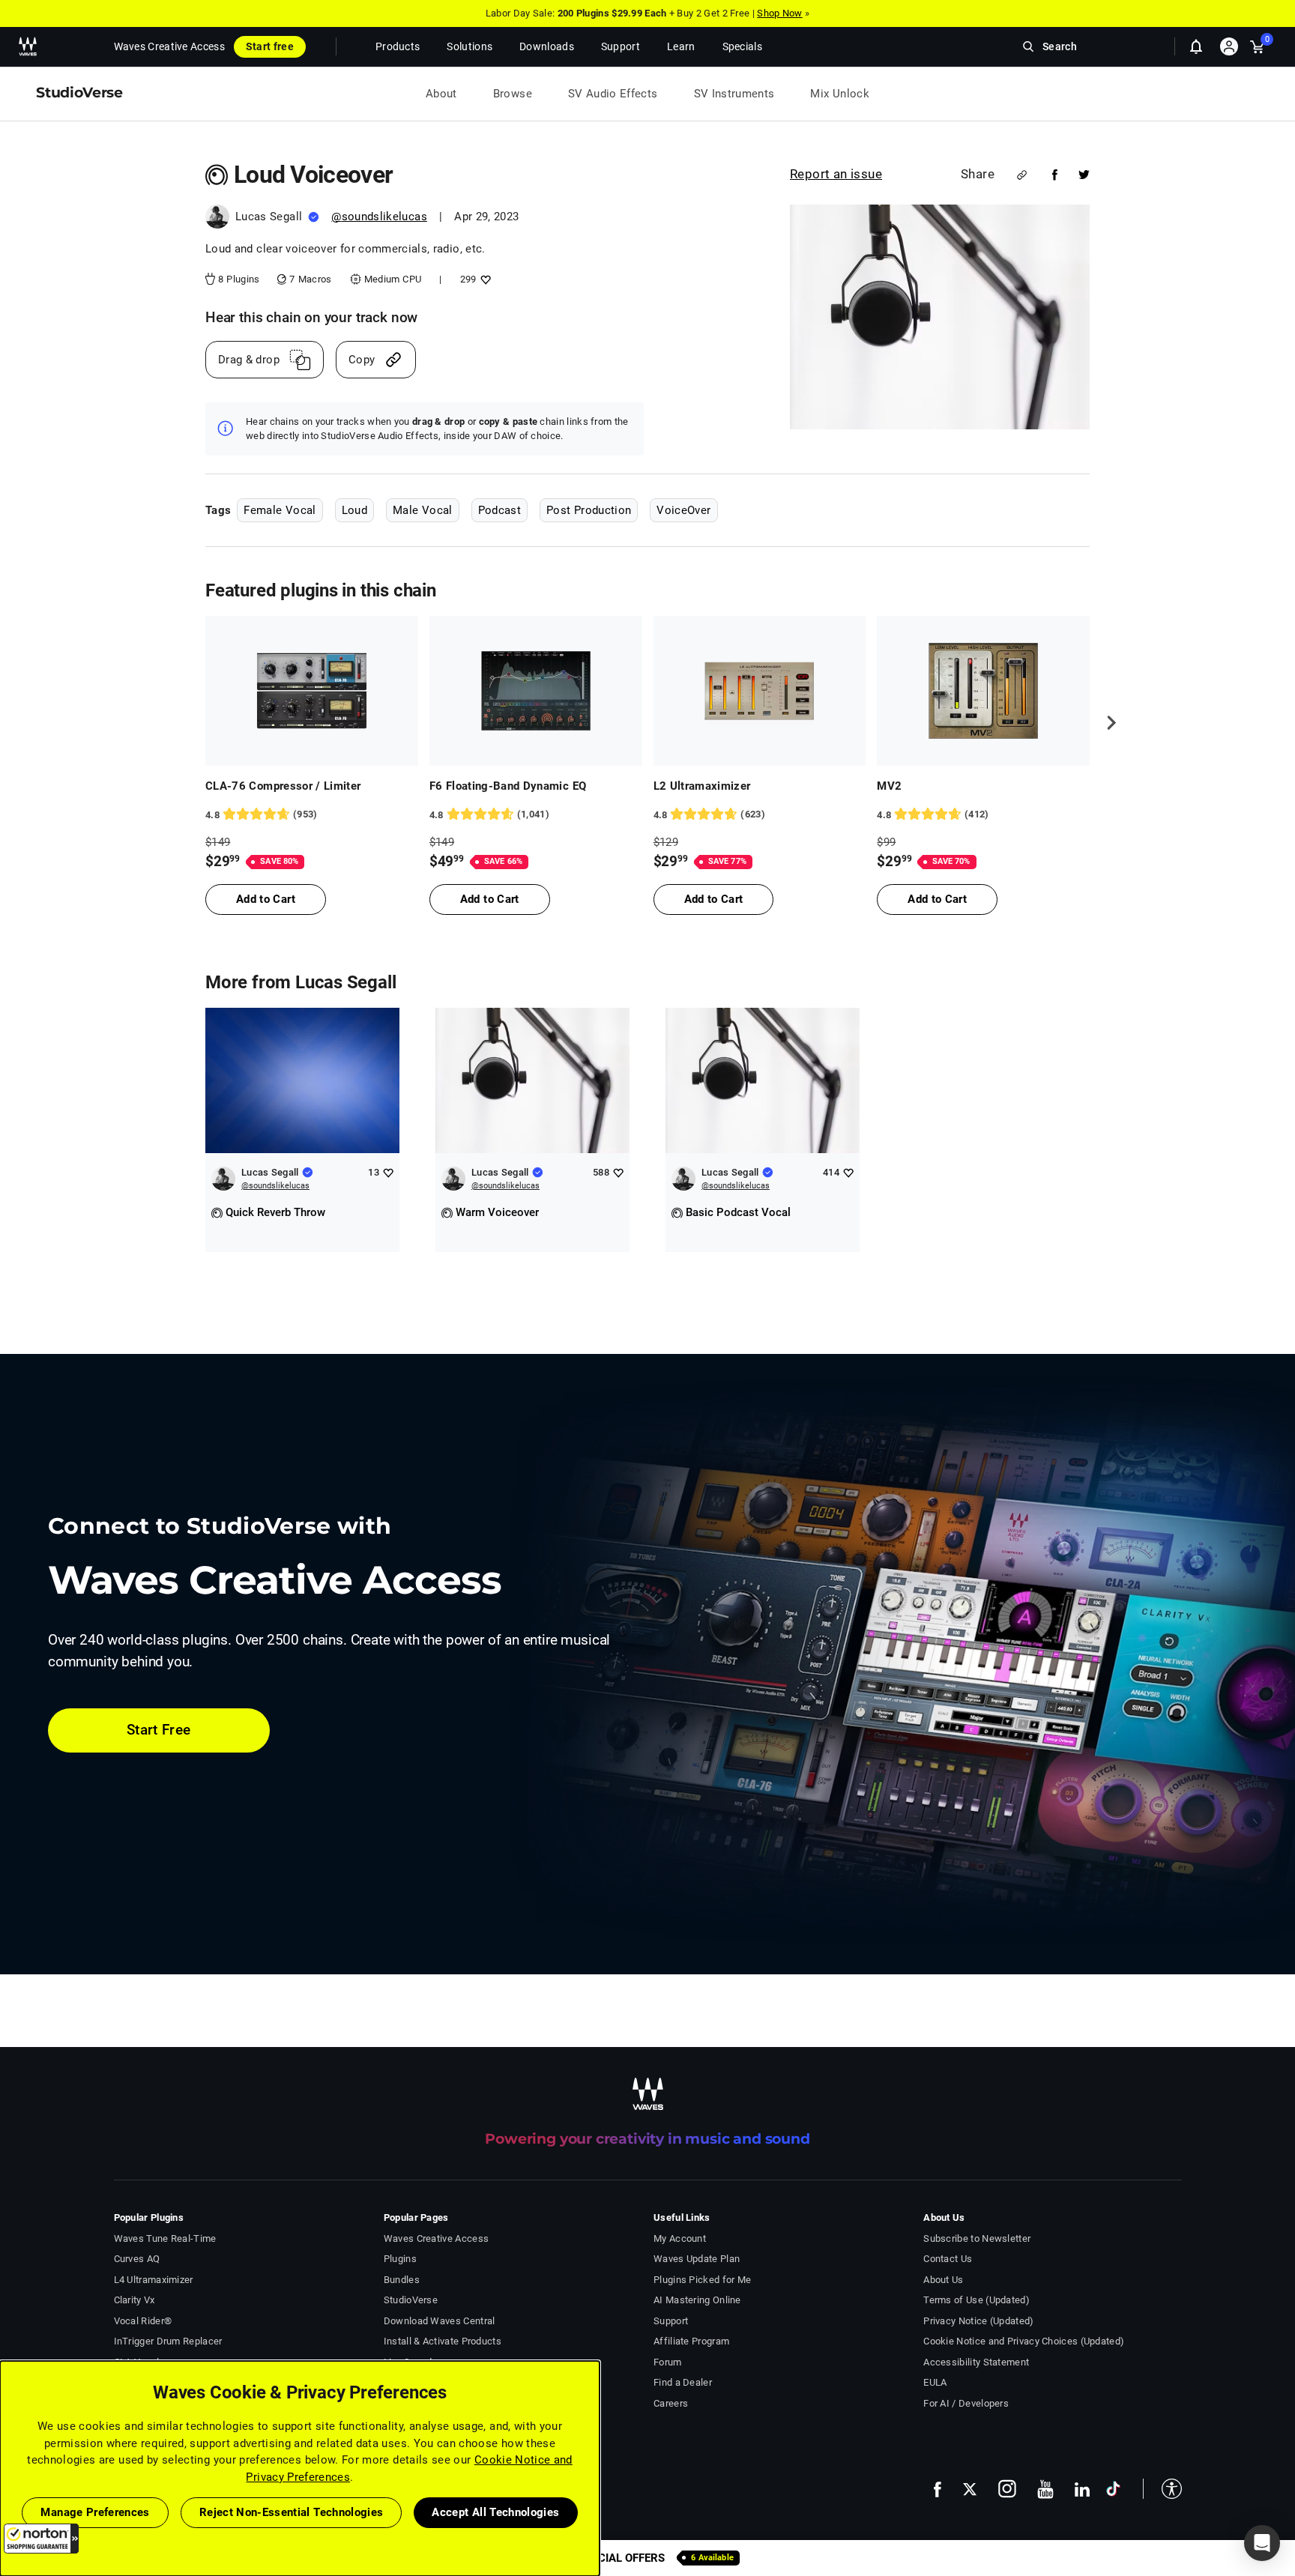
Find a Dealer (683, 2382)
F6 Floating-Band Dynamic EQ (508, 786)
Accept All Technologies (495, 2512)
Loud (354, 510)
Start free (270, 46)
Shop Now (779, 13)
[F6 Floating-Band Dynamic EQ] (536, 691)
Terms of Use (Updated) (976, 2300)
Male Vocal (423, 510)
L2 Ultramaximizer (702, 786)
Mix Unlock (840, 94)
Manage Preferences (95, 2512)
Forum (668, 2362)
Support (671, 2321)
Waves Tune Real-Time (165, 2238)
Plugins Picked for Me (702, 2280)
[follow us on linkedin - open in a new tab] (1082, 2489)
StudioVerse (411, 2300)
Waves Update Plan (697, 2259)
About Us (943, 2280)
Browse (513, 94)
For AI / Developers (966, 2403)
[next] (1106, 722)
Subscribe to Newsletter (977, 2238)
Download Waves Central (440, 2321)
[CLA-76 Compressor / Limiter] (312, 691)
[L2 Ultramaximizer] (760, 691)
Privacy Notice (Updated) (978, 2321)
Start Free (159, 1730)
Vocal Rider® (143, 2321)
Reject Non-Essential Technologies (292, 2512)
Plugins (400, 2259)
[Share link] (1022, 175)
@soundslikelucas (379, 217)
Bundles (402, 2280)
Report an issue (836, 174)
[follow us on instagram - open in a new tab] (1007, 2489)
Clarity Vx (135, 2300)
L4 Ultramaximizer (154, 2280)
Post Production (589, 510)
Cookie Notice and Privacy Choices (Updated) (1024, 2341)
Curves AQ (137, 2259)
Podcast (499, 510)
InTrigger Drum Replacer (168, 2341)
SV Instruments (734, 94)
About (441, 94)
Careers (671, 2403)
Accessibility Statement (976, 2362)
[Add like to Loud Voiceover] (484, 279)
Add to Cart (266, 899)
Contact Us (948, 2259)
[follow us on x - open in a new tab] (970, 2489)
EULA (935, 2382)
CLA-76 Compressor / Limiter (283, 786)
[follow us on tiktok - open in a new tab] (1113, 2489)
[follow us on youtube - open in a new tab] (1045, 2489)
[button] (41, 2539)
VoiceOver (683, 510)
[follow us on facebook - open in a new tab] (938, 2489)
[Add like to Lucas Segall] (388, 1172)
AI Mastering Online (697, 2300)
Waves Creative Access (169, 46)
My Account (680, 2238)
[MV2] (983, 691)
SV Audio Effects (613, 94)
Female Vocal (280, 510)
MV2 (889, 786)
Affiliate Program (691, 2341)
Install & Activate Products (443, 2341)
